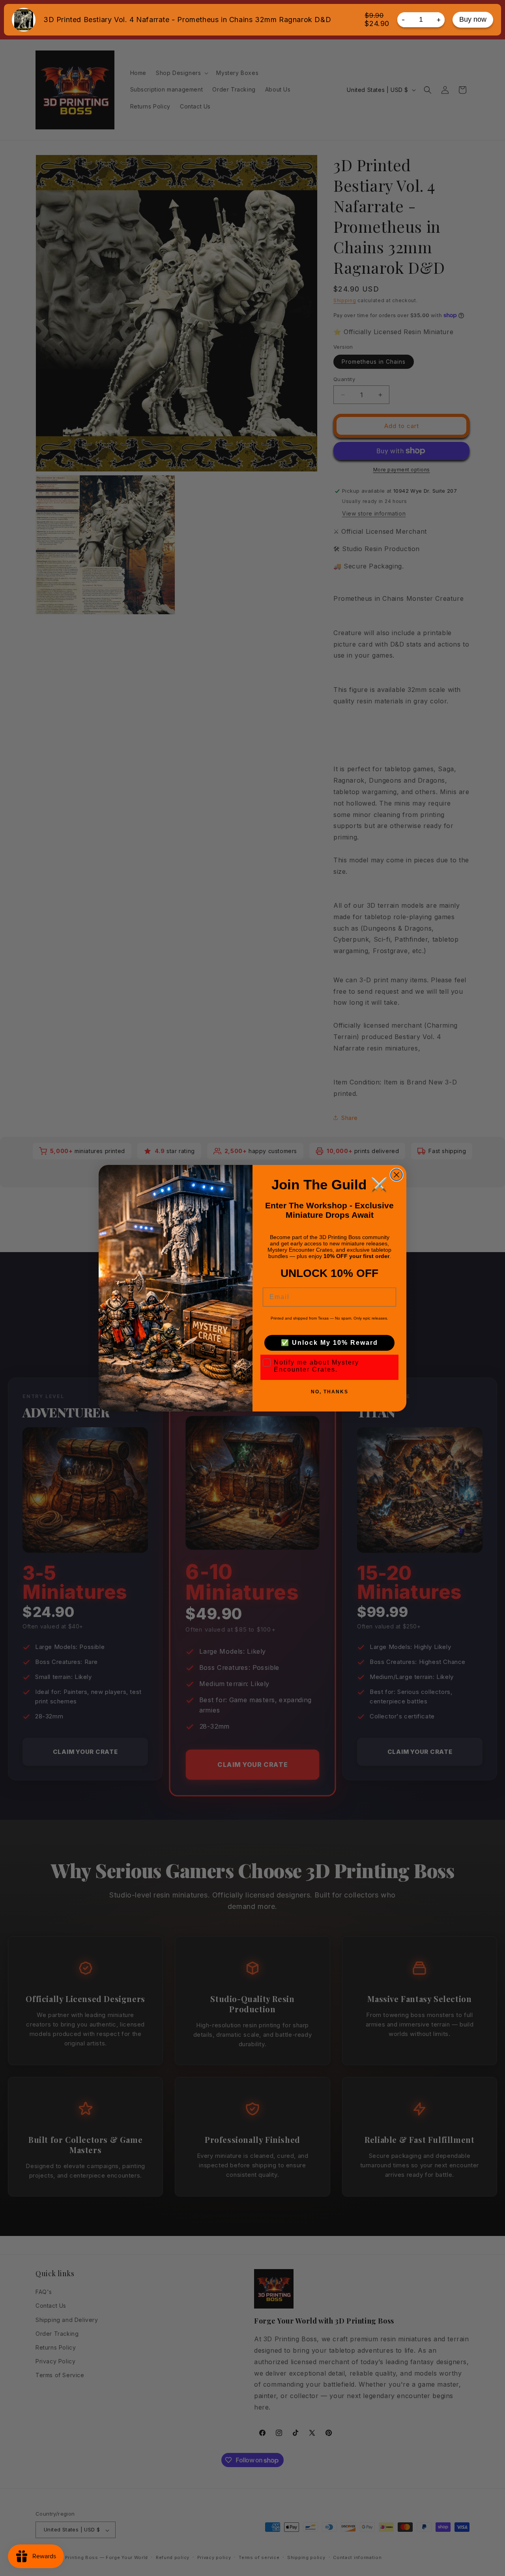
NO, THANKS (330, 1392)
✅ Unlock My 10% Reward (329, 1343)
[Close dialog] (397, 1175)
